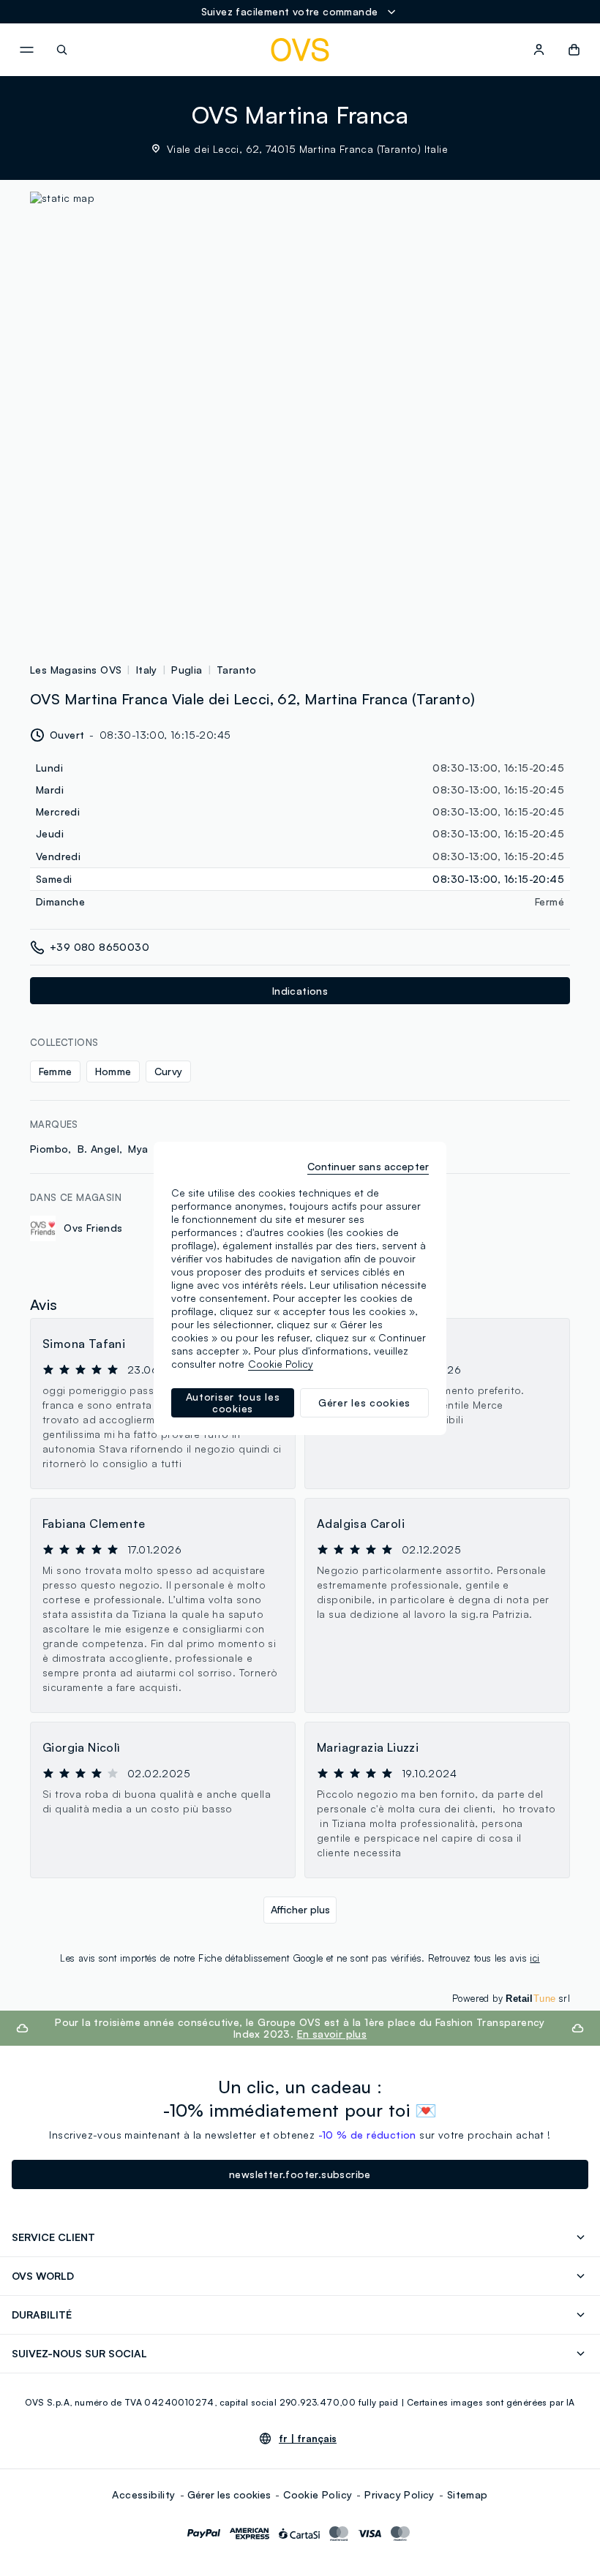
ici (535, 1958)
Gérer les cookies (229, 2494)
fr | (308, 2438)
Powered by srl (511, 1998)
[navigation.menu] (26, 50)
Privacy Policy (400, 2494)
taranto (237, 670)
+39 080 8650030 (100, 947)
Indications (300, 991)
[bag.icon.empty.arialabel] (574, 50)
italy (147, 670)
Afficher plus (300, 1909)
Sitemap (468, 2494)
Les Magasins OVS (76, 670)
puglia (187, 670)
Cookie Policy (318, 2494)
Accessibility (143, 2494)
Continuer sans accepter (368, 1166)
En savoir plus (332, 2034)
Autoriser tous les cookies (233, 1402)
